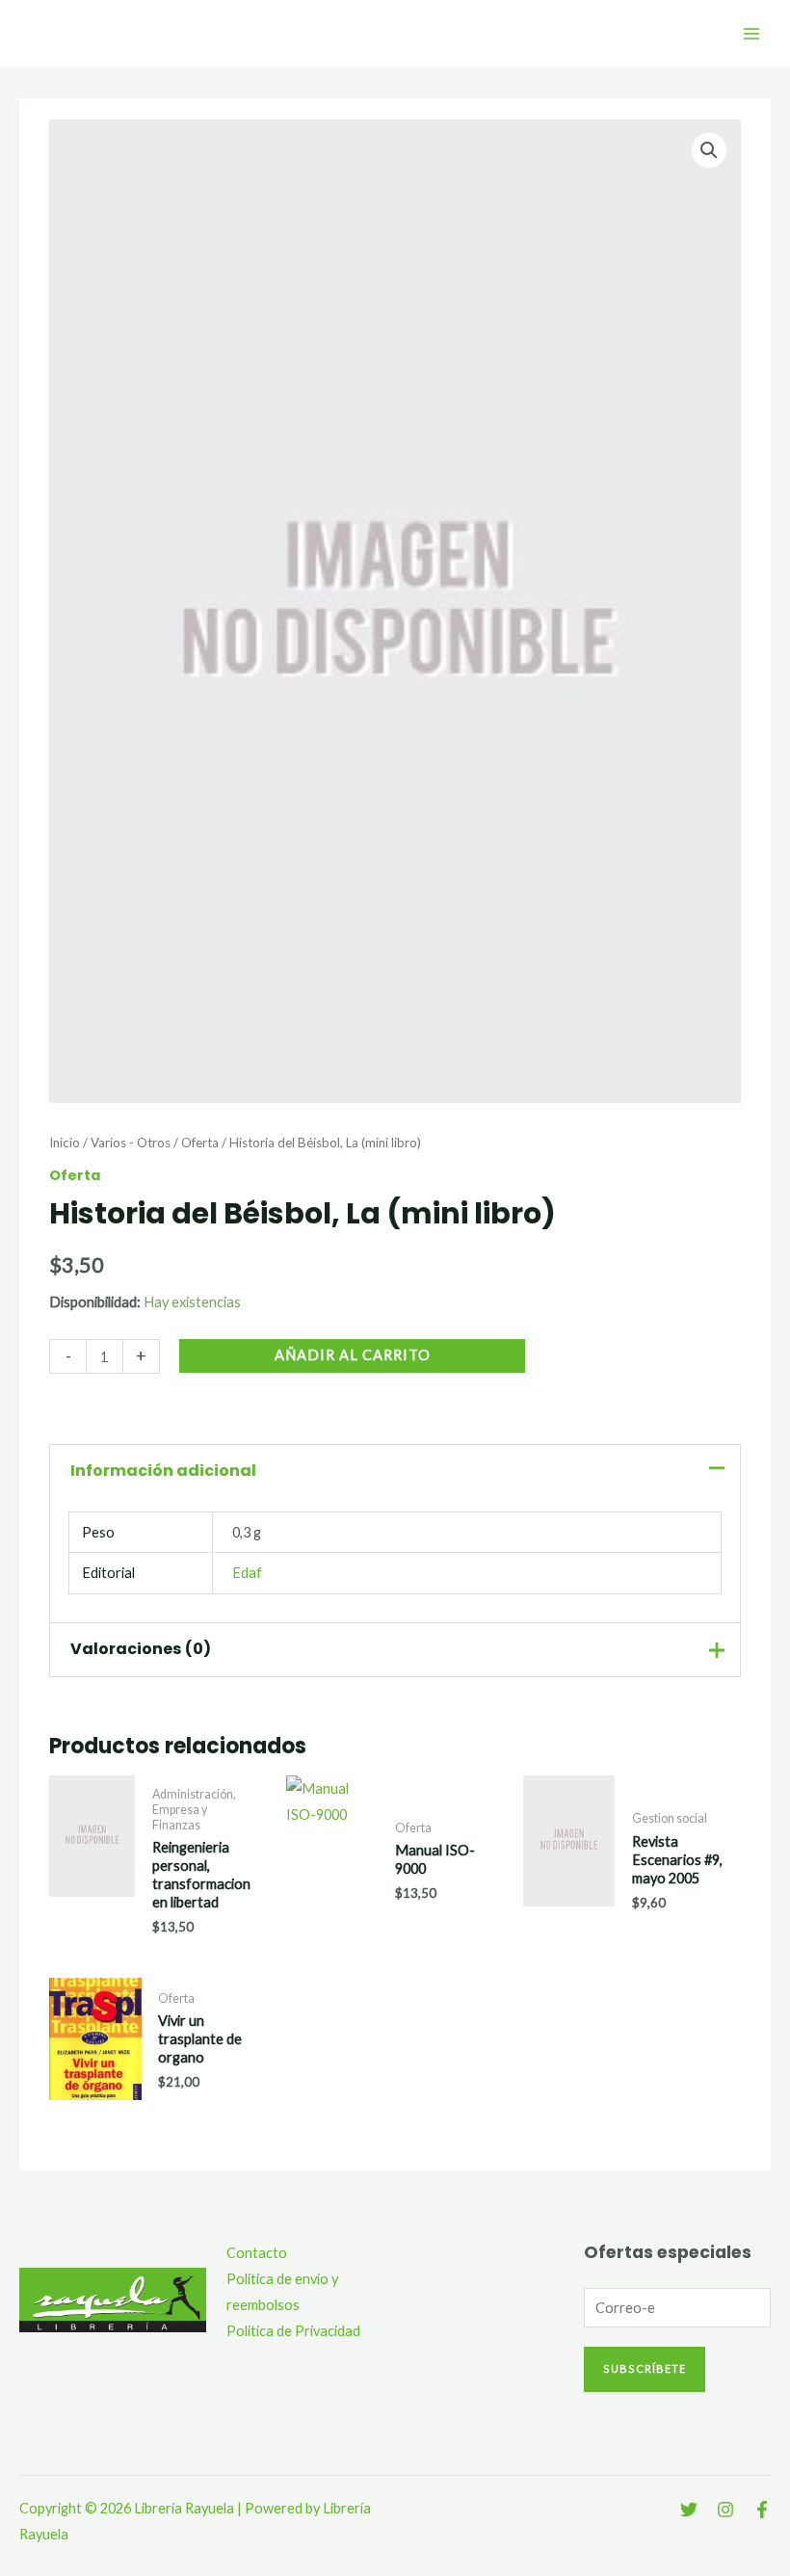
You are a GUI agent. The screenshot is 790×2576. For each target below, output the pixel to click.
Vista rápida (92, 1927)
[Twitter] (689, 2510)
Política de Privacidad (293, 2331)
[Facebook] (762, 2510)
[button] (709, 150)
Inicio (65, 1143)
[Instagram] (725, 2510)
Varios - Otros (131, 1143)
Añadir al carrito (353, 1355)
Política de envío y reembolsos (282, 2292)
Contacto (257, 2253)
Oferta (200, 1143)
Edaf (247, 1573)
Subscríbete (645, 2368)
